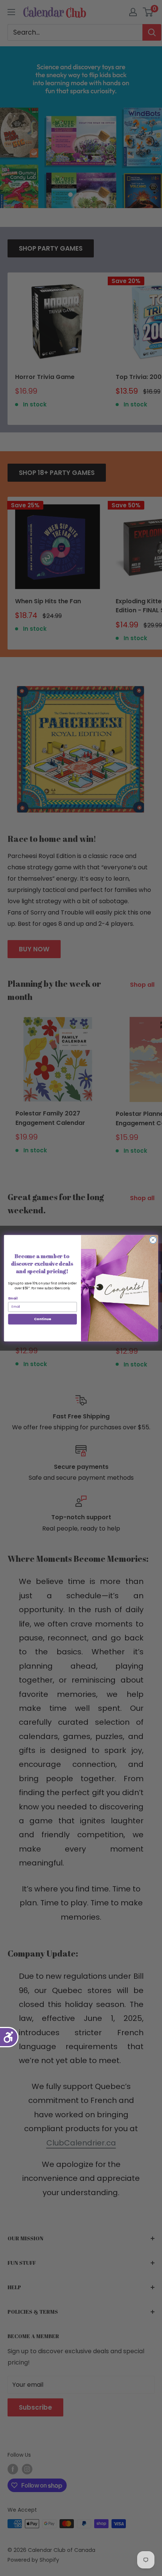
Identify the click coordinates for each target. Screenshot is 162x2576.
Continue (43, 1319)
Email (13, 1298)
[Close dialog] (153, 1240)
